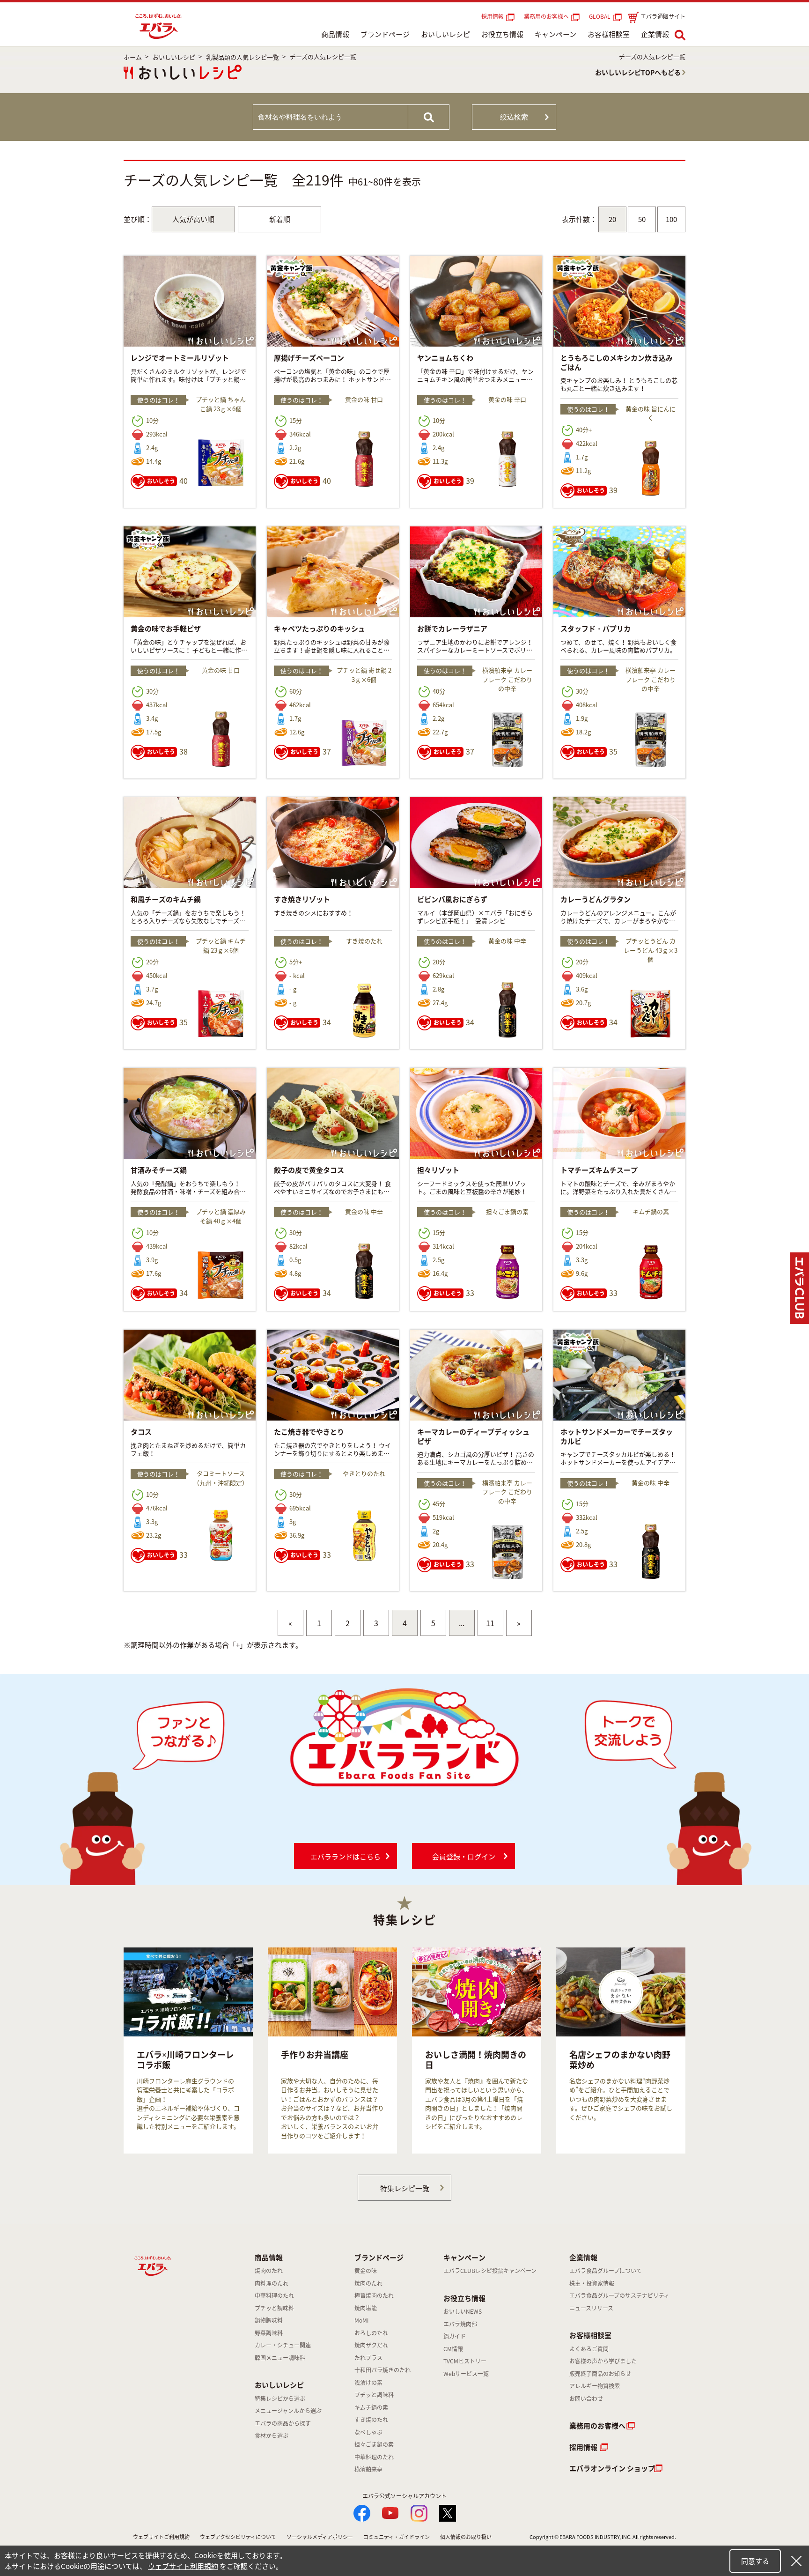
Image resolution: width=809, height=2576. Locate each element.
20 (612, 219)
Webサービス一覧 (466, 2374)
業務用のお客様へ (546, 16)
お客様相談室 (609, 34)
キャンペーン (555, 34)
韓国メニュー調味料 (280, 2358)
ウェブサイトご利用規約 (161, 2537)
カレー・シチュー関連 (283, 2345)
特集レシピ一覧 (405, 2188)
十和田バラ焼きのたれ (382, 2370)
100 (671, 219)
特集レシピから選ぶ (280, 2398)
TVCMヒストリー (465, 2361)
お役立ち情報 (502, 34)
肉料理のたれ (272, 2283)
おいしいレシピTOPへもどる (638, 72)
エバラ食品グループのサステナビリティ (619, 2295)
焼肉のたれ (269, 2271)
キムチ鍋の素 (371, 2407)
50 (642, 219)
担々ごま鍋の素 (374, 2444)
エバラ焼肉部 (460, 2324)
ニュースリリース (591, 2308)
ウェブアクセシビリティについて (238, 2537)
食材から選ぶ (272, 2435)
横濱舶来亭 (368, 2469)
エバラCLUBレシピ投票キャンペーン (490, 2271)
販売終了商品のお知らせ (600, 2374)
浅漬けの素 (368, 2383)
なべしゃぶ (368, 2432)
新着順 (280, 219)
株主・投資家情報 (592, 2283)
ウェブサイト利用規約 (183, 2566)
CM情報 (453, 2349)
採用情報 (493, 16)
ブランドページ (385, 34)
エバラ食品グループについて (606, 2271)
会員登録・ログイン (464, 1857)
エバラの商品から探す (283, 2423)
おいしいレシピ (445, 34)
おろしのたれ (371, 2333)
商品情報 (335, 34)
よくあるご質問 (589, 2349)
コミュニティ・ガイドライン (397, 2537)
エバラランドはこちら (346, 1857)
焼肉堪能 (366, 2308)
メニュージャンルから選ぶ (288, 2411)
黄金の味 (366, 2271)
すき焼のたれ (371, 2420)
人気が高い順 (193, 219)
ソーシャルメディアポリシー (320, 2537)
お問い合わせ (586, 2398)
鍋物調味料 (269, 2320)
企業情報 (655, 34)
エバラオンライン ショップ (612, 2468)
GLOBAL (601, 16)
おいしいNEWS (463, 2311)
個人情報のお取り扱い (466, 2537)
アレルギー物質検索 (595, 2386)
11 (490, 1623)
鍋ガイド (455, 2336)
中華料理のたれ (274, 2295)
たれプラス (368, 2358)
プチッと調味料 (274, 2308)
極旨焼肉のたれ (374, 2295)
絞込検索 (514, 117)
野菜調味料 (269, 2333)
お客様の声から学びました (603, 2361)
